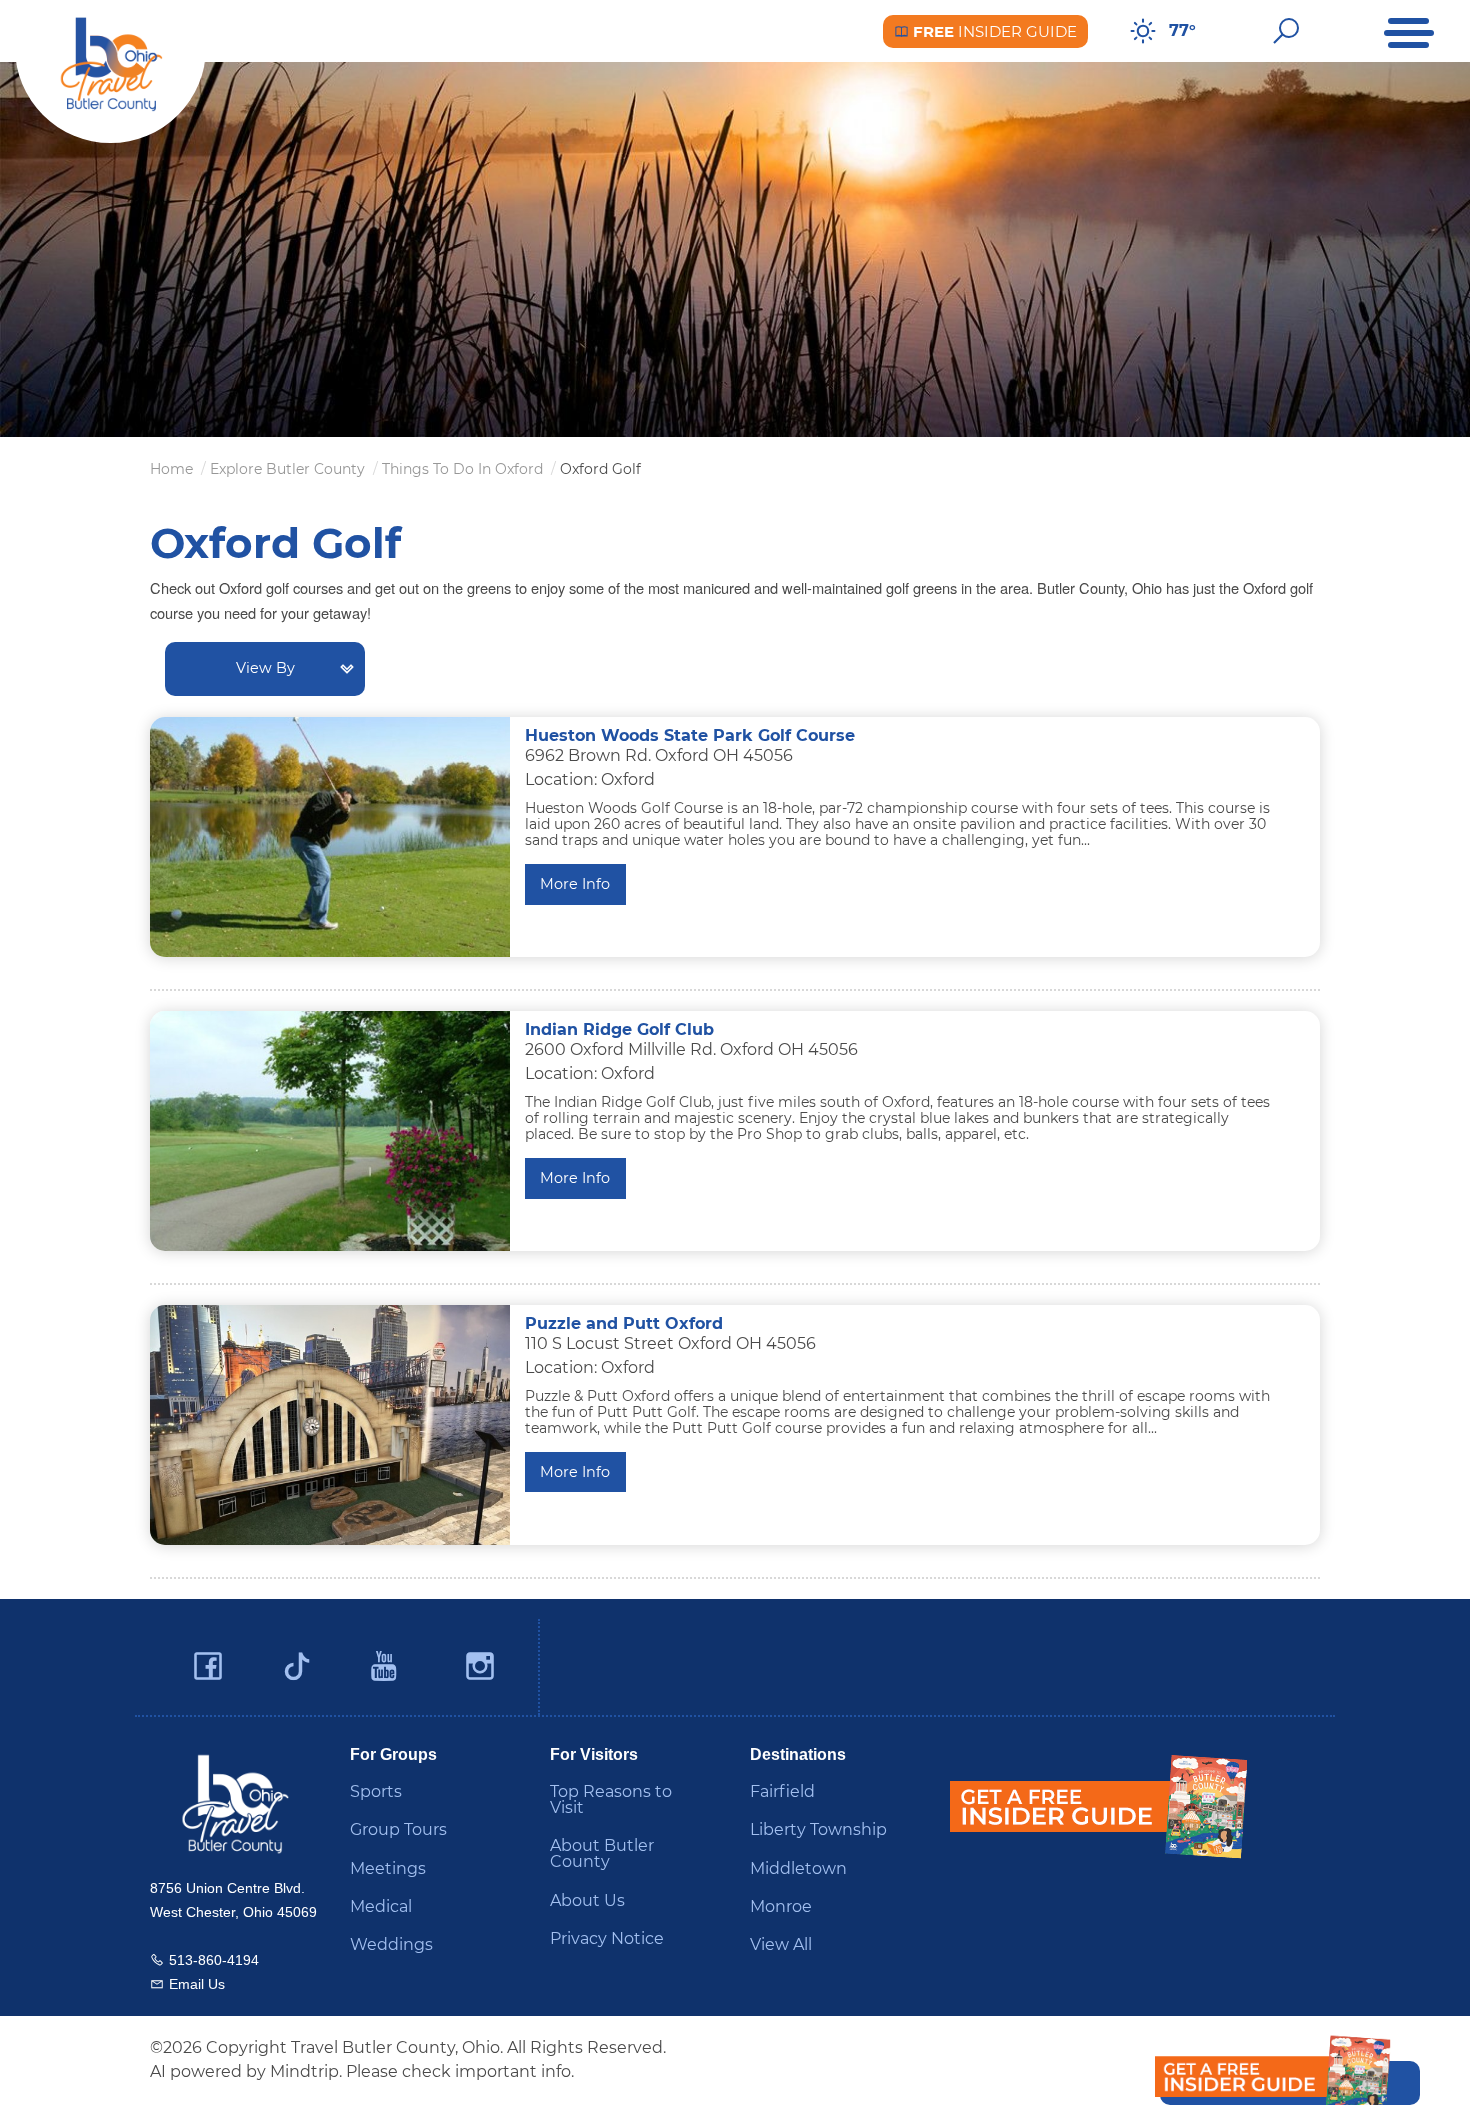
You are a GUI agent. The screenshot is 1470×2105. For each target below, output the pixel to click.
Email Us (197, 1984)
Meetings (388, 1868)
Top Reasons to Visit (611, 1799)
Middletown (798, 1868)
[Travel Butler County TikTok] (297, 1659)
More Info (575, 884)
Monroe (781, 1906)
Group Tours (398, 1829)
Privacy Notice (607, 1938)
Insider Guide (993, 31)
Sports (376, 1791)
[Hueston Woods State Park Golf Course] (330, 837)
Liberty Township (818, 1829)
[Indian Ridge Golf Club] (330, 1131)
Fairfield (782, 1791)
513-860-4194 (214, 1960)
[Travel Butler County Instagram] (480, 1666)
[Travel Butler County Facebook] (208, 1666)
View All (781, 1944)
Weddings (391, 1944)
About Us (587, 1900)
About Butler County (602, 1853)
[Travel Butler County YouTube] (385, 1666)
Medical (381, 1906)
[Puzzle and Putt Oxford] (330, 1425)
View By (265, 668)
